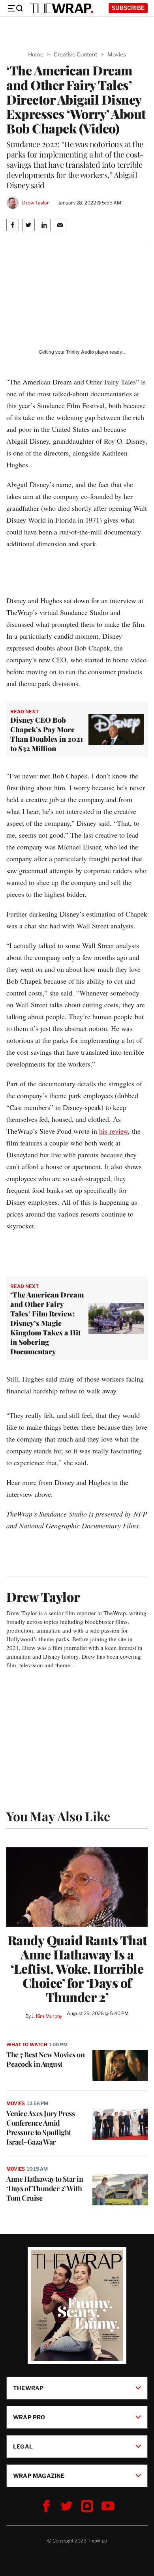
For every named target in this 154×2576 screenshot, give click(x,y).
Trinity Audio (80, 352)
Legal (23, 2446)
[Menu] (15, 8)
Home (36, 54)
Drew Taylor (36, 203)
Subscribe (128, 8)
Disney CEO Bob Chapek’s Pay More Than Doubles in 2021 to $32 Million (47, 734)
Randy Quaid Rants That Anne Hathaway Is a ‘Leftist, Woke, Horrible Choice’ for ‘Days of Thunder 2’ (77, 1969)
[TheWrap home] (62, 8)
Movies (117, 54)
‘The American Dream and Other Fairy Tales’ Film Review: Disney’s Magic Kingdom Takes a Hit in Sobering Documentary (47, 1323)
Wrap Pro (29, 2417)
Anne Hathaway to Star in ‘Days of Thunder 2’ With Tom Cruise (45, 2188)
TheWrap (28, 2388)
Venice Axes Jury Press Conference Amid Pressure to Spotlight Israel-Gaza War (40, 2128)
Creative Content (75, 54)
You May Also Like (58, 1816)
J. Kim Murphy (47, 2016)
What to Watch (27, 2044)
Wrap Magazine (39, 2475)
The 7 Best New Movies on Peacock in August (45, 2059)
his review (114, 1131)
